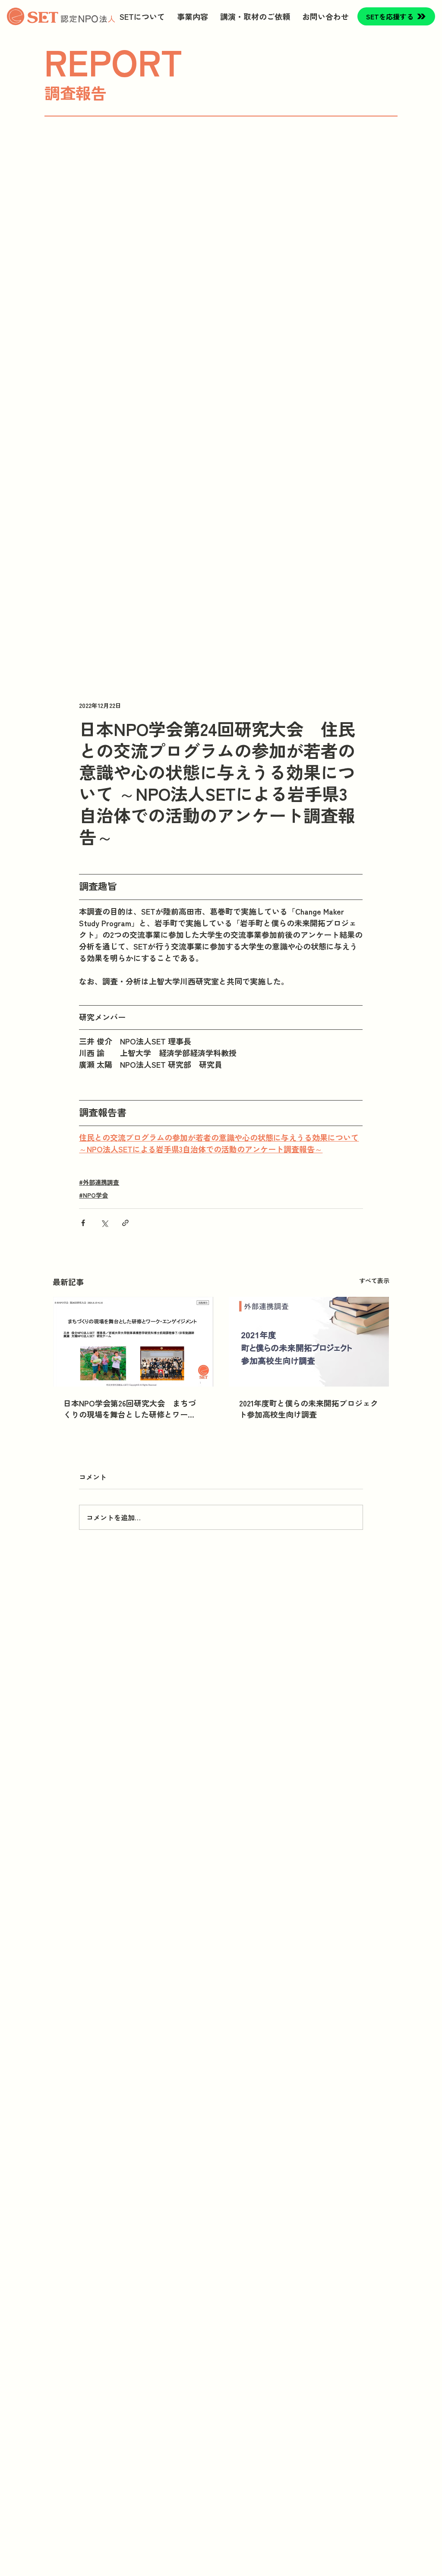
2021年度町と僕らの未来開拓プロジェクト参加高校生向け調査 (309, 1409)
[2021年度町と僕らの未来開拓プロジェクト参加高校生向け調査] (309, 1342)
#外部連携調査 (99, 1182)
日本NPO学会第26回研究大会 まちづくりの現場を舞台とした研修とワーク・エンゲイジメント (130, 1409)
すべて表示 (374, 1280)
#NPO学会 (93, 1195)
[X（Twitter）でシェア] (104, 1223)
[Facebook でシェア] (83, 1223)
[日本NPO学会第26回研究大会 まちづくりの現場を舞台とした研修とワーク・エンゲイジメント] (133, 1342)
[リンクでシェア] (125, 1223)
